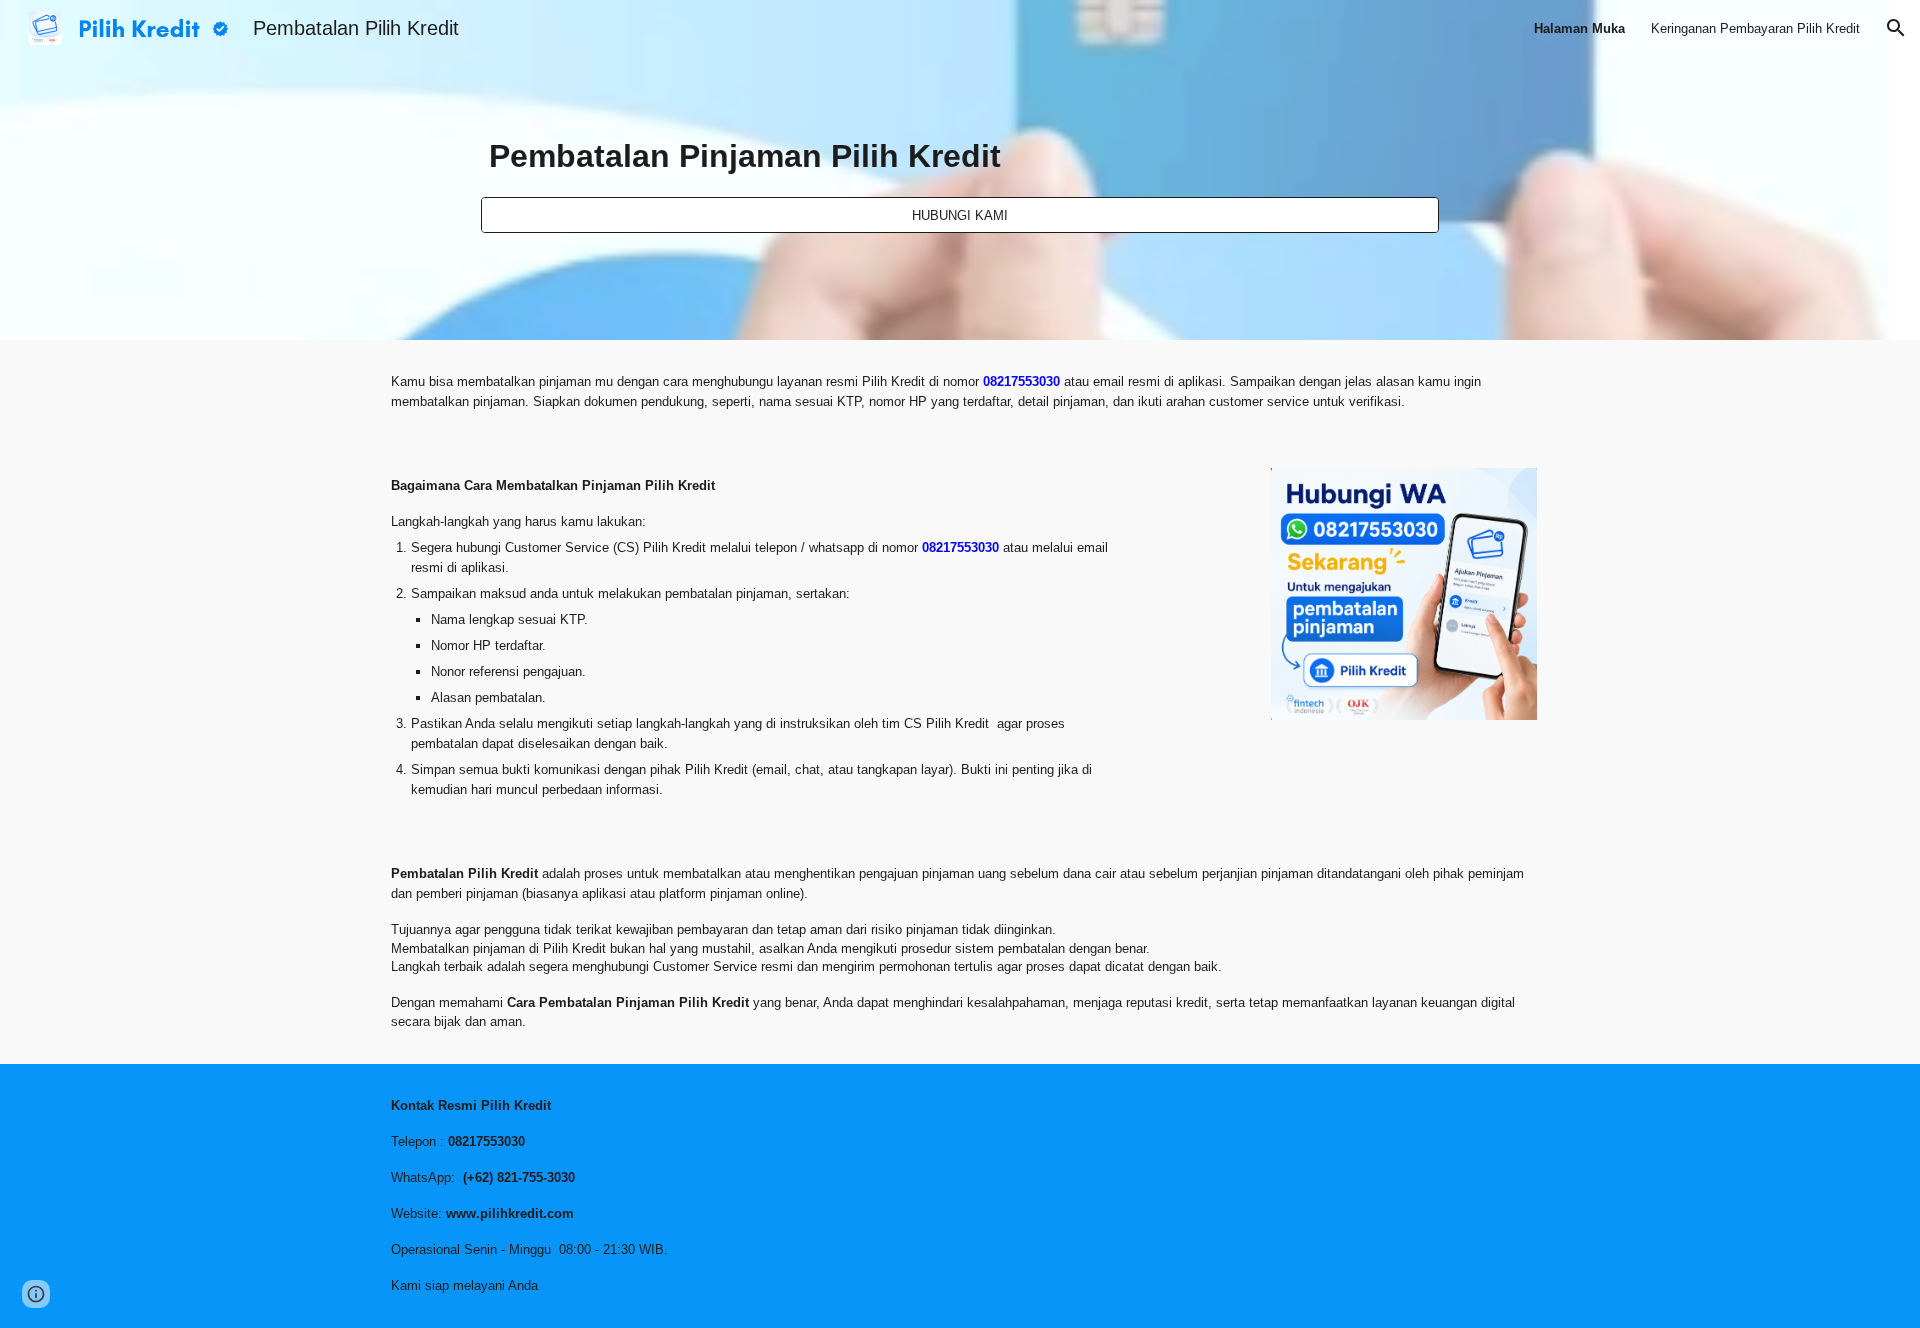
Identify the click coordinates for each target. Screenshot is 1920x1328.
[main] (959, 152)
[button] (1896, 28)
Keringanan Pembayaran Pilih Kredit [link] (1755, 28)
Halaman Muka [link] (1579, 28)
